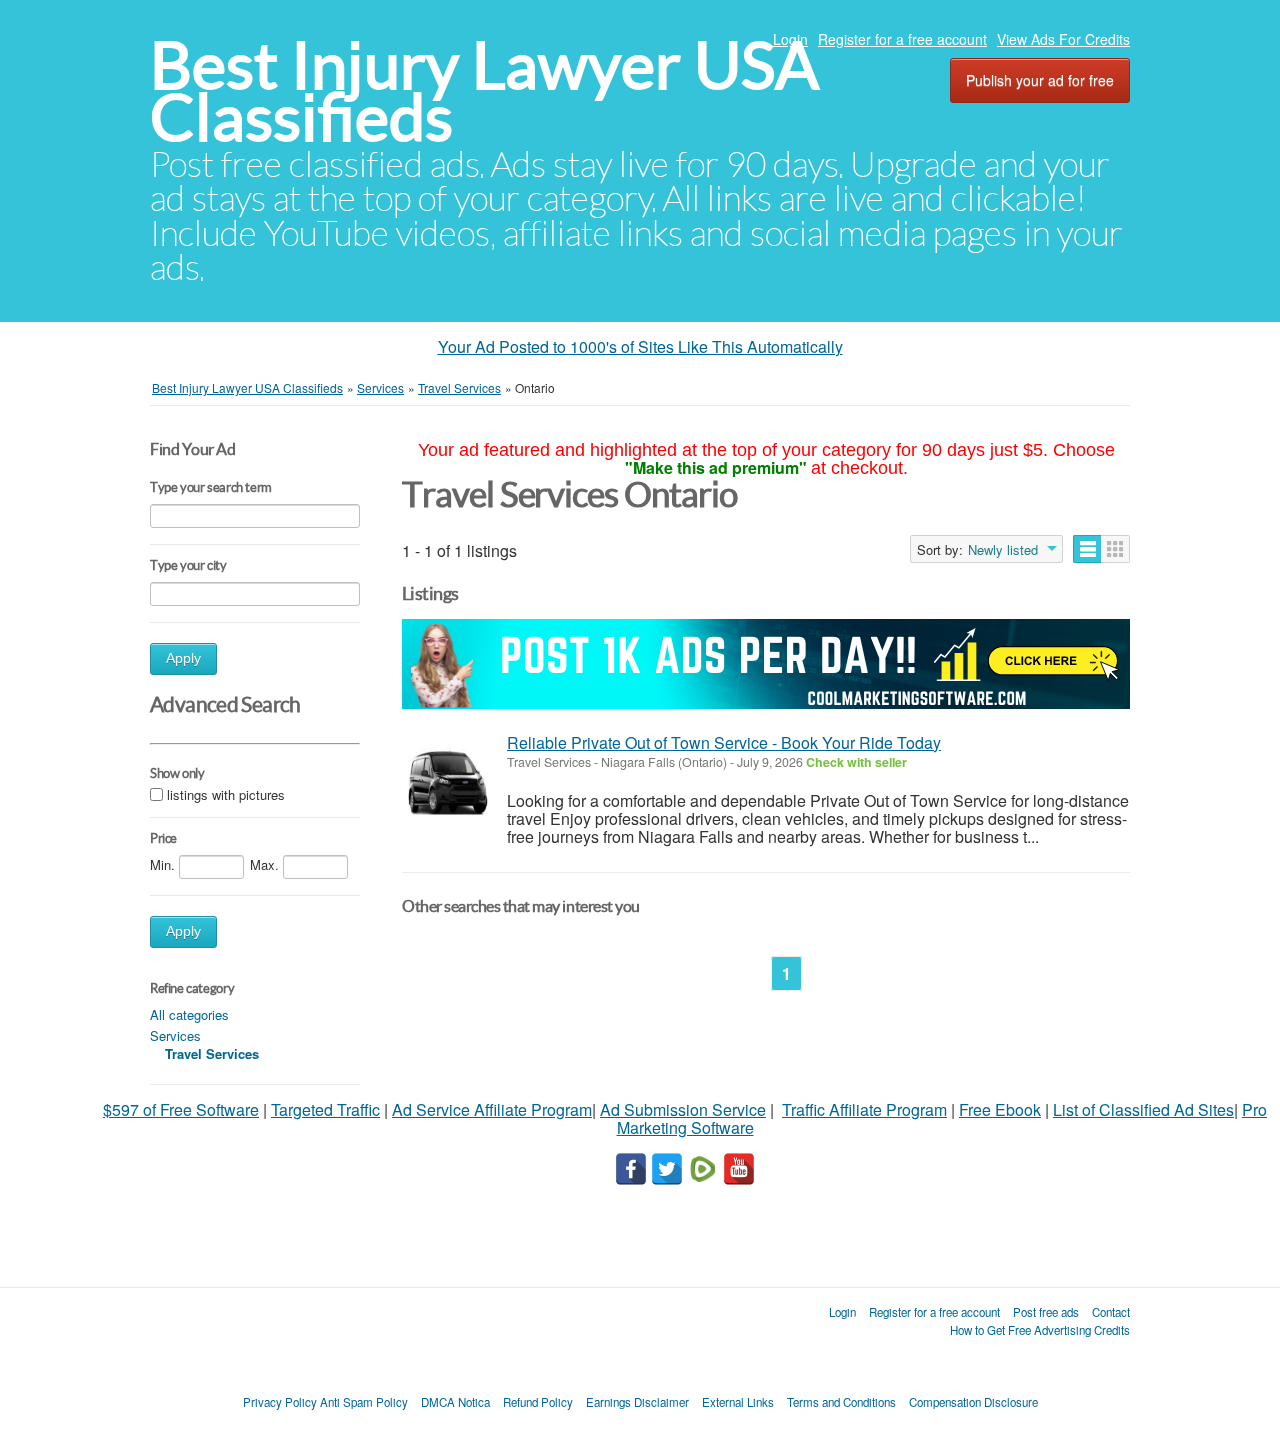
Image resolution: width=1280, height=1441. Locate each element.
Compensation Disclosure (973, 1402)
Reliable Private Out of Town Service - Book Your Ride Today (724, 742)
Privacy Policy (280, 1402)
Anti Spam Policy (364, 1402)
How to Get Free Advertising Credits (1040, 1330)
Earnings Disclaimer (637, 1402)
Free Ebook (1000, 1109)
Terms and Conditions (841, 1402)
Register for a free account (902, 39)
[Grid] (1115, 549)
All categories (189, 1014)
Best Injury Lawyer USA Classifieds (484, 91)
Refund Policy (538, 1402)
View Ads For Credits (1063, 39)
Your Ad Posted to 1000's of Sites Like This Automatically (640, 346)
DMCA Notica (455, 1402)
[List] (1087, 549)
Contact (1111, 1312)
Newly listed (1003, 550)
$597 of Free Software (181, 1109)
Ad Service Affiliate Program (492, 1109)
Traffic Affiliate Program (864, 1109)
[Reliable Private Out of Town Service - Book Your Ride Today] (449, 776)
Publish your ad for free (1040, 80)
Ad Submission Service (683, 1109)
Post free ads (1046, 1312)
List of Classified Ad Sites (1143, 1109)
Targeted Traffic (325, 1109)
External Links (738, 1402)
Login (790, 39)
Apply (183, 658)
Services (175, 1035)
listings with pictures (226, 794)
